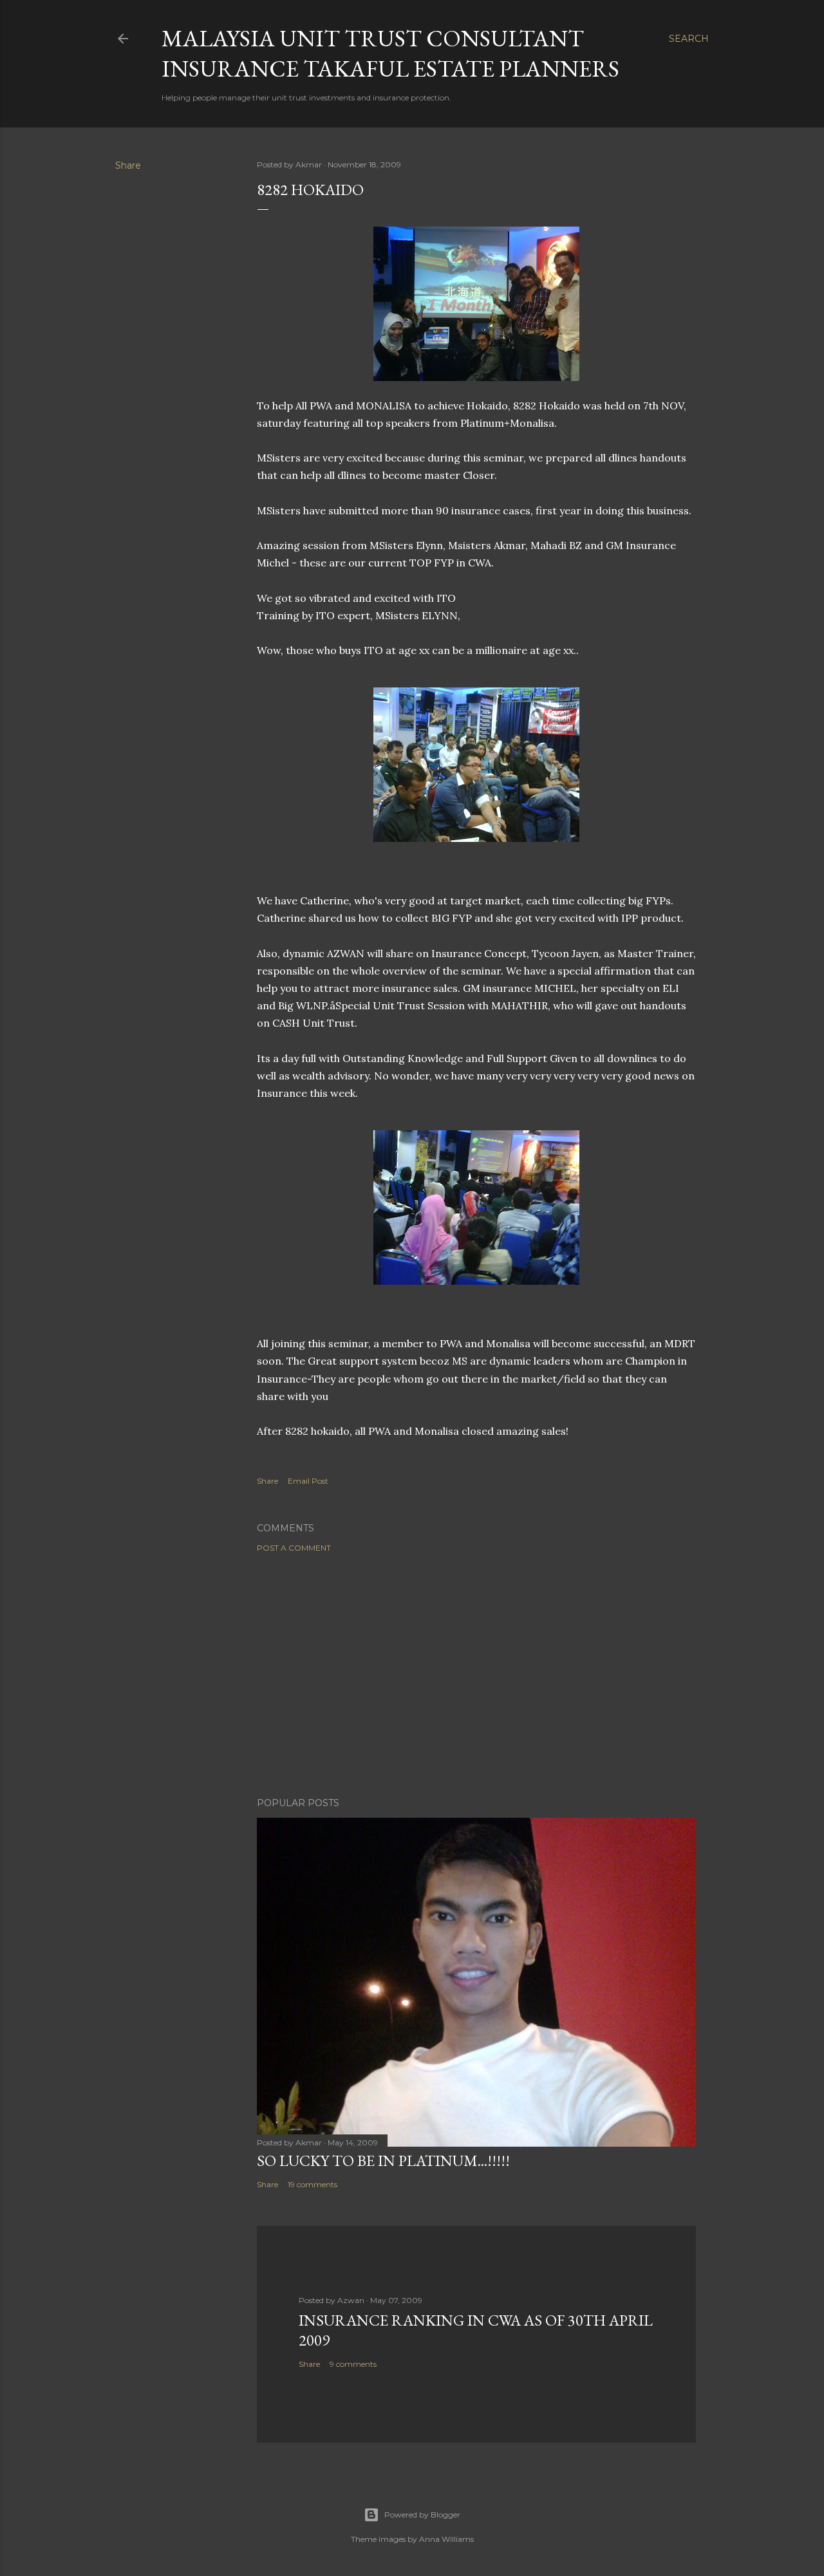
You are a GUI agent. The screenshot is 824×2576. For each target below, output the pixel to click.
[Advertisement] (476, 1675)
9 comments (353, 2364)
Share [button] (128, 165)
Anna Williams (446, 2539)
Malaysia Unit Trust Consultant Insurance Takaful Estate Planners (390, 53)
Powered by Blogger (422, 2515)
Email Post (308, 1481)
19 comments (313, 2184)
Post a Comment (294, 1548)
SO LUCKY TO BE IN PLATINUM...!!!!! (383, 2161)
